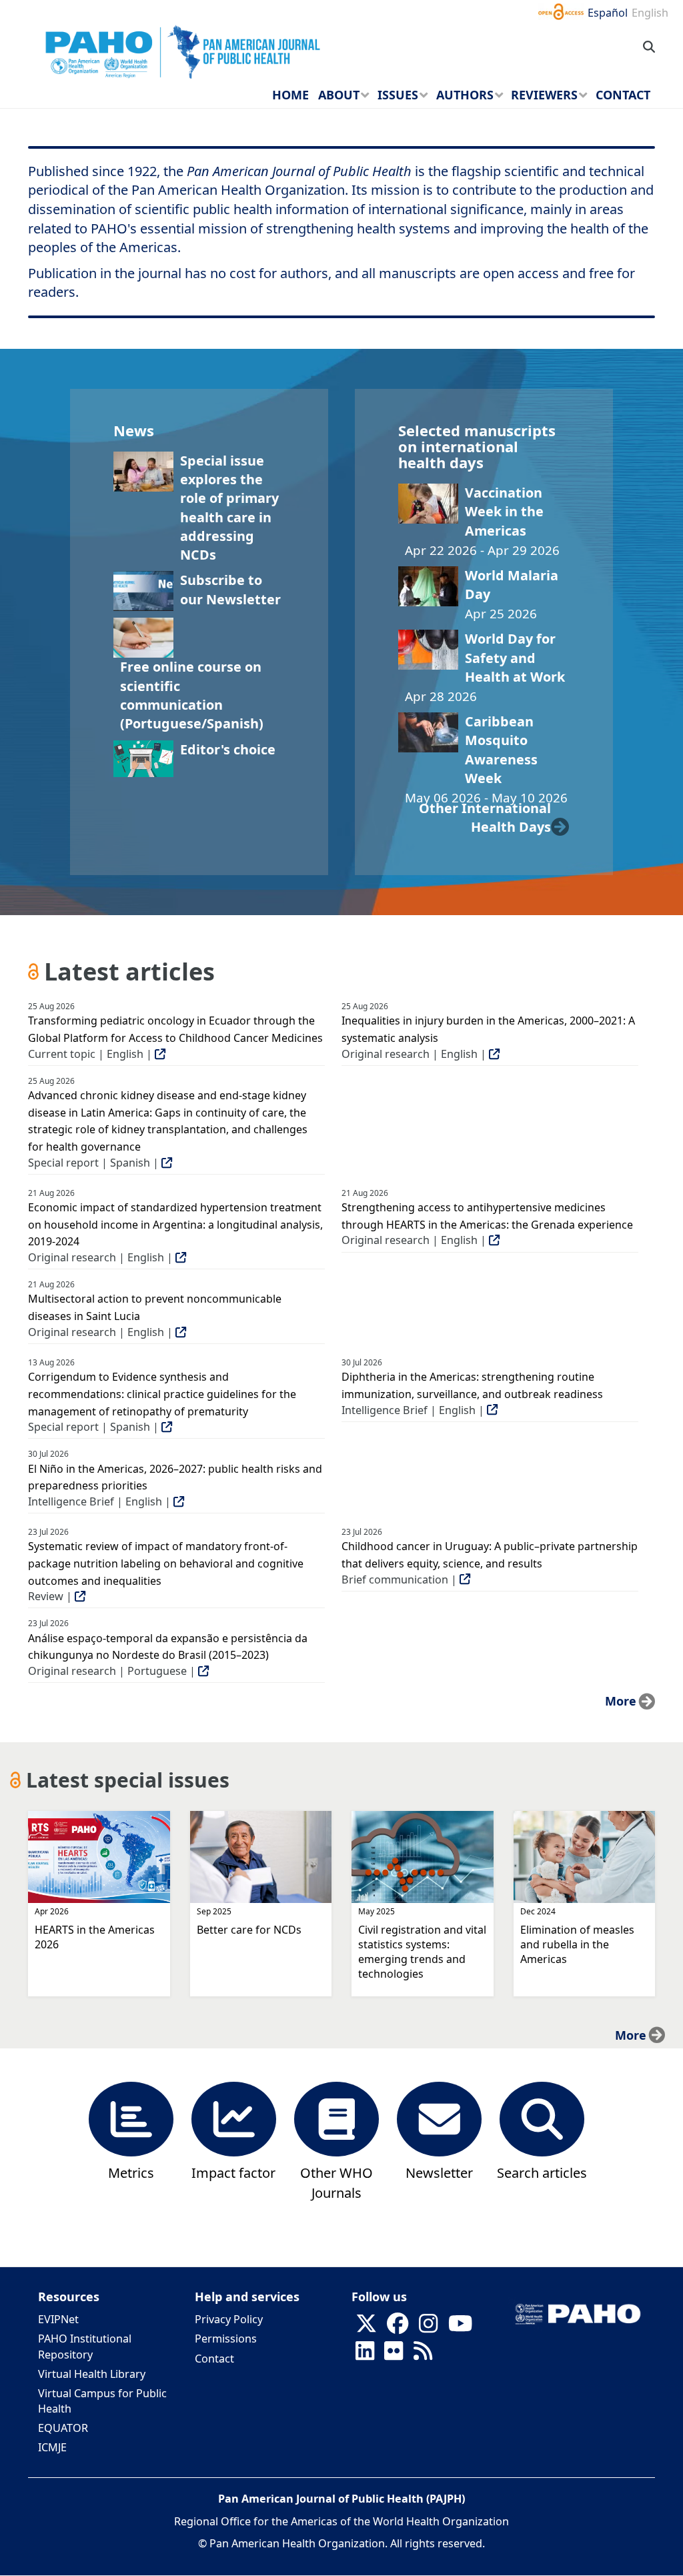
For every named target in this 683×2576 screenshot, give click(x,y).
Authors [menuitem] (465, 95)
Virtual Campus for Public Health (102, 2401)
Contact (214, 2359)
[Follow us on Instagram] (428, 2327)
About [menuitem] (339, 95)
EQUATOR (63, 2428)
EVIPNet (58, 2319)
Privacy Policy (229, 2319)
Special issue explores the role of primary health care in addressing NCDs (229, 508)
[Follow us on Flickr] (394, 2355)
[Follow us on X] (366, 2327)
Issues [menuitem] (398, 95)
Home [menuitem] (290, 95)
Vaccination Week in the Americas (504, 512)
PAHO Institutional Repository (85, 2346)
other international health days (485, 817)
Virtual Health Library (92, 2374)
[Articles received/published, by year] (131, 2118)
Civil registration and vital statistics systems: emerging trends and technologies (422, 1952)
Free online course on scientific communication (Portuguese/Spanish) (192, 695)
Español (608, 13)
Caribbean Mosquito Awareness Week (501, 750)
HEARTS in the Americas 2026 (95, 1937)
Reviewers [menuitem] (544, 95)
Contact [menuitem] (623, 95)
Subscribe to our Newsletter (230, 589)
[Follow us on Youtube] (460, 2327)
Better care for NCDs (249, 1930)
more (621, 1701)
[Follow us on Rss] (423, 2355)
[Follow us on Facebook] (398, 2327)
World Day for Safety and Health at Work (515, 658)
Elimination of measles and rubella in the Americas (577, 1944)
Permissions (226, 2339)
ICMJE (52, 2447)
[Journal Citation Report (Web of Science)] (234, 2118)
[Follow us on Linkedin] (365, 2355)
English (650, 13)
